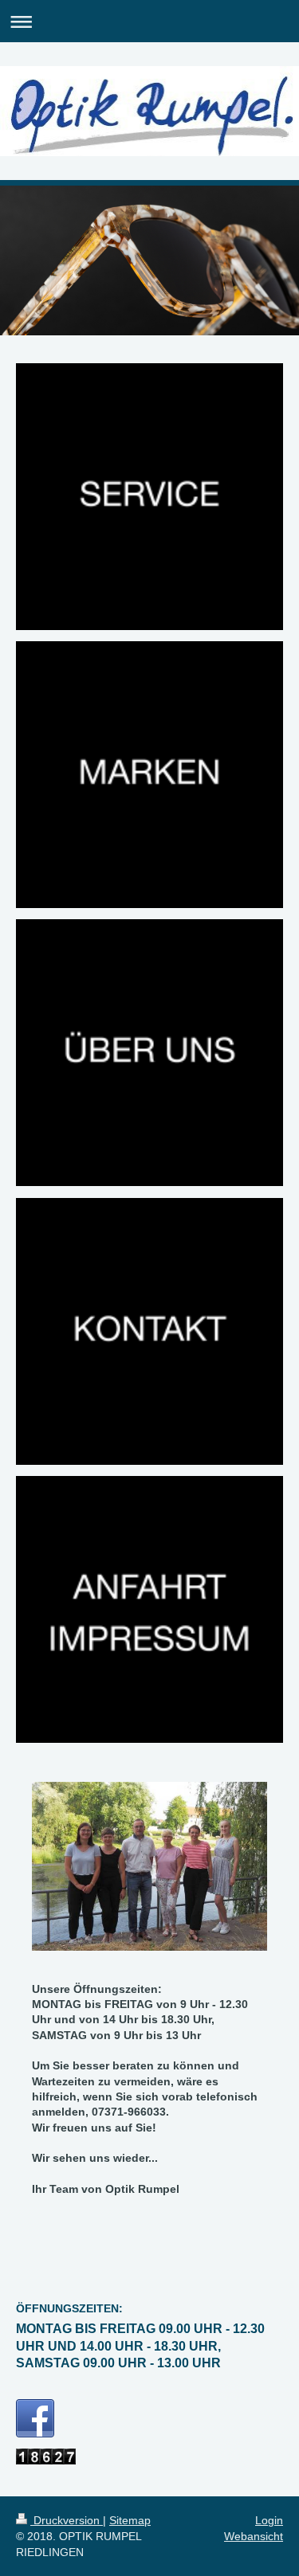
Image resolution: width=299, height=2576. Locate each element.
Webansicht (254, 2536)
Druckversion (67, 2520)
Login (269, 2520)
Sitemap (130, 2520)
